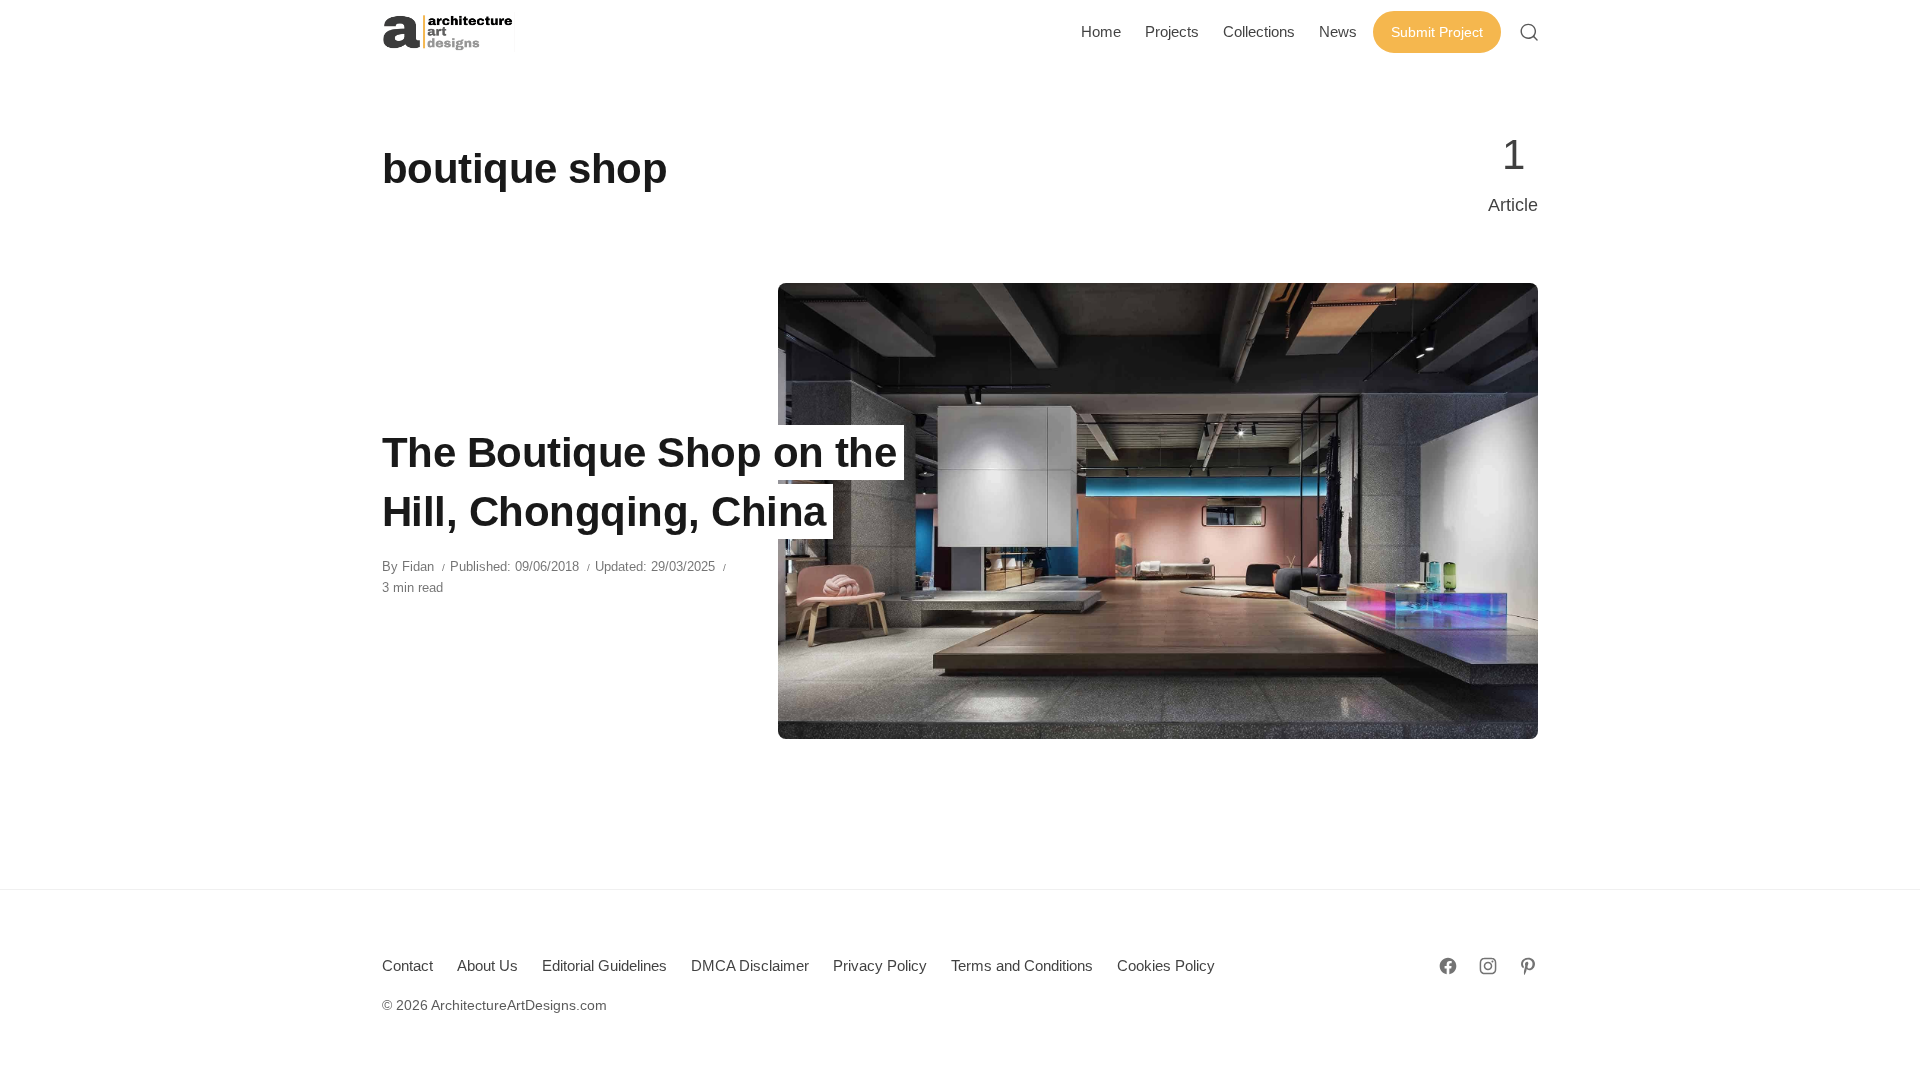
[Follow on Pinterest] (1528, 966)
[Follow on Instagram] (1488, 966)
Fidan (418, 566)
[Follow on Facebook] (1448, 966)
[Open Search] (1529, 32)
